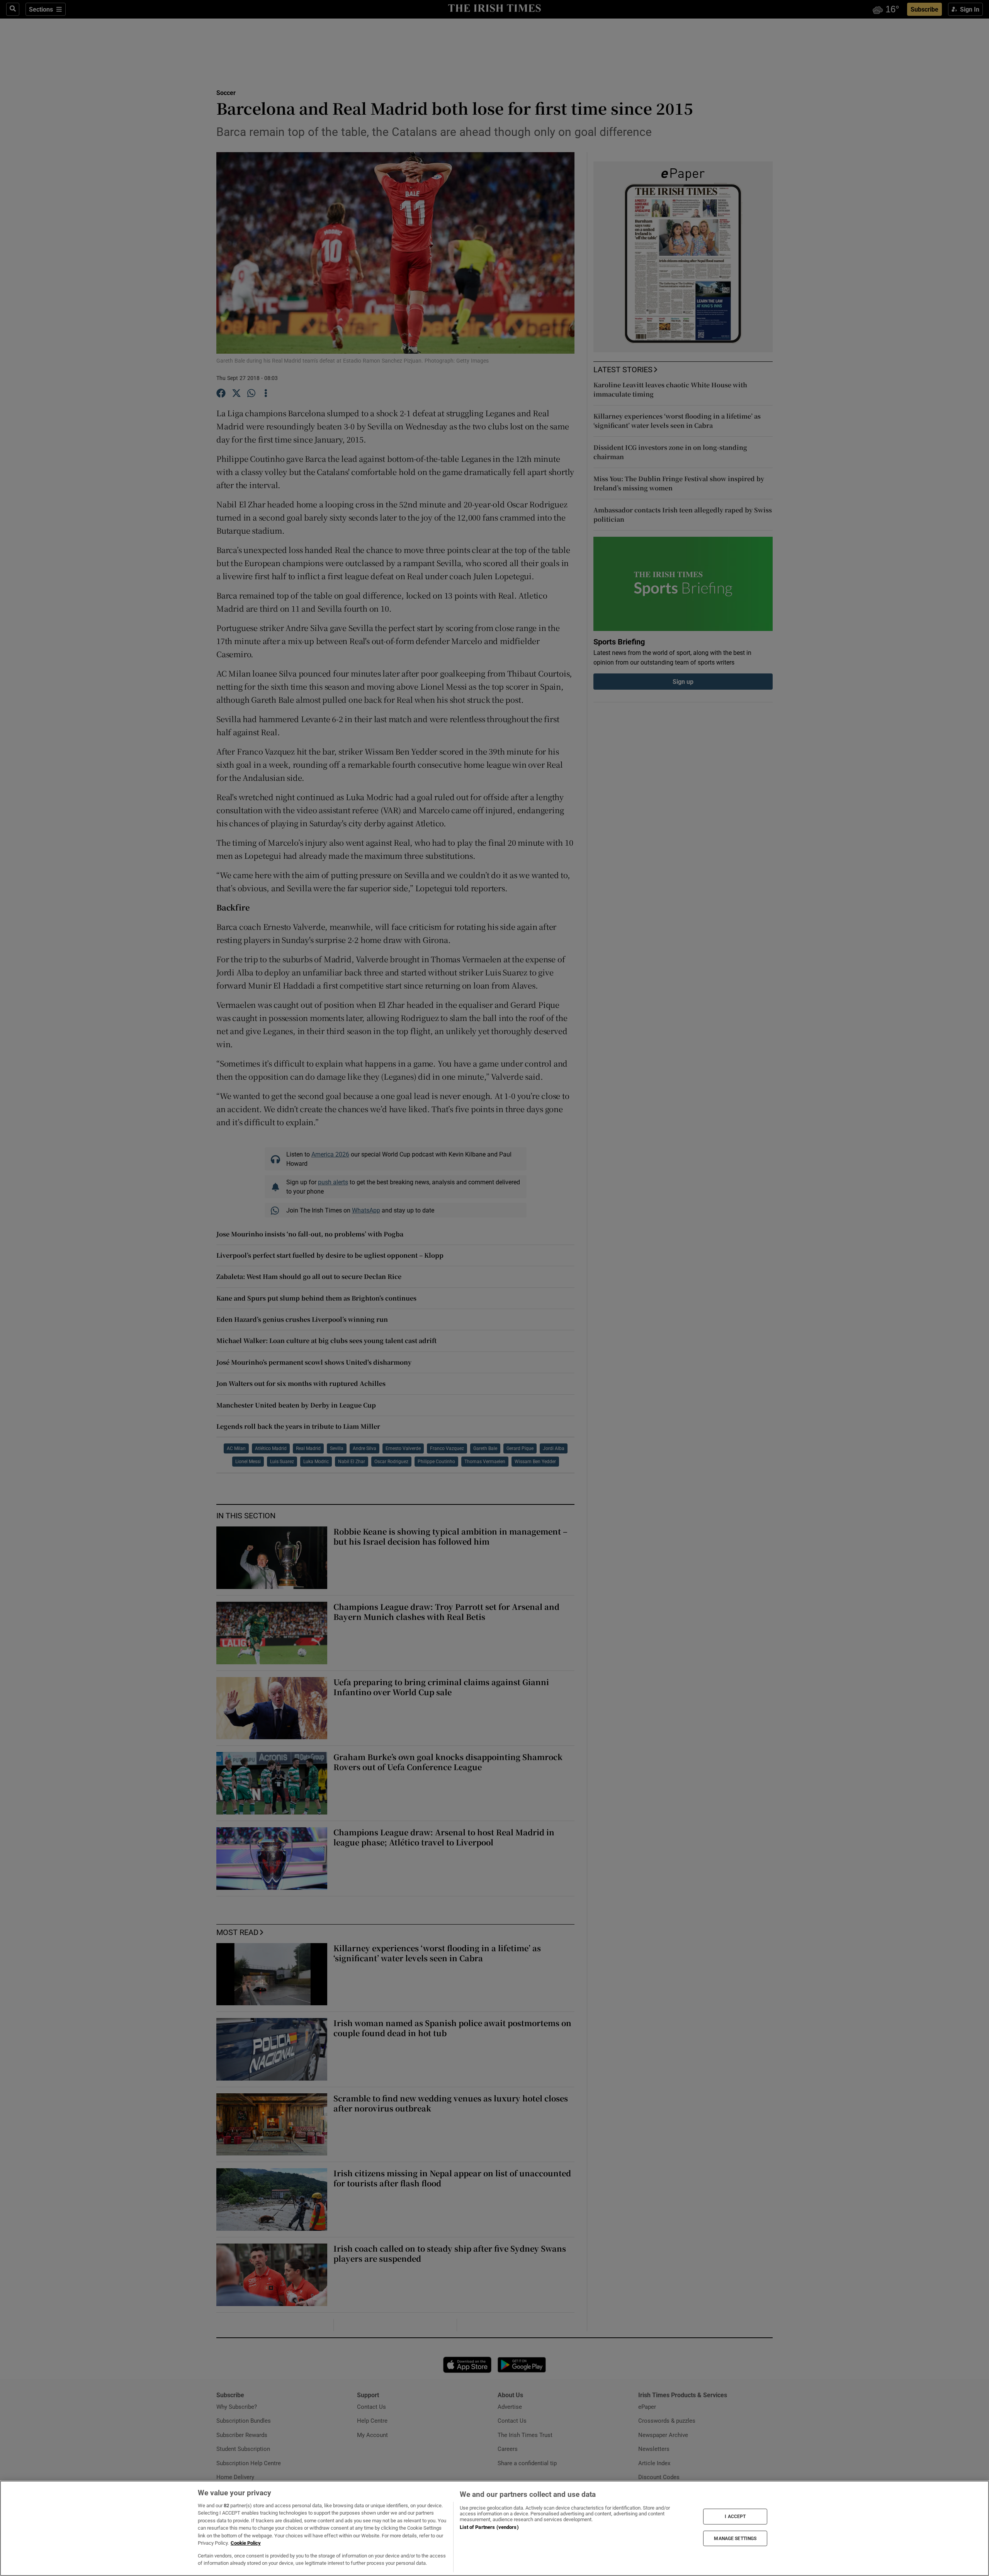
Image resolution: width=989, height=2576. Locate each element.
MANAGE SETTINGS (735, 2538)
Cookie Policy (246, 2543)
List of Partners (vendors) (489, 2527)
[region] (494, 2528)
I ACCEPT (735, 2517)
